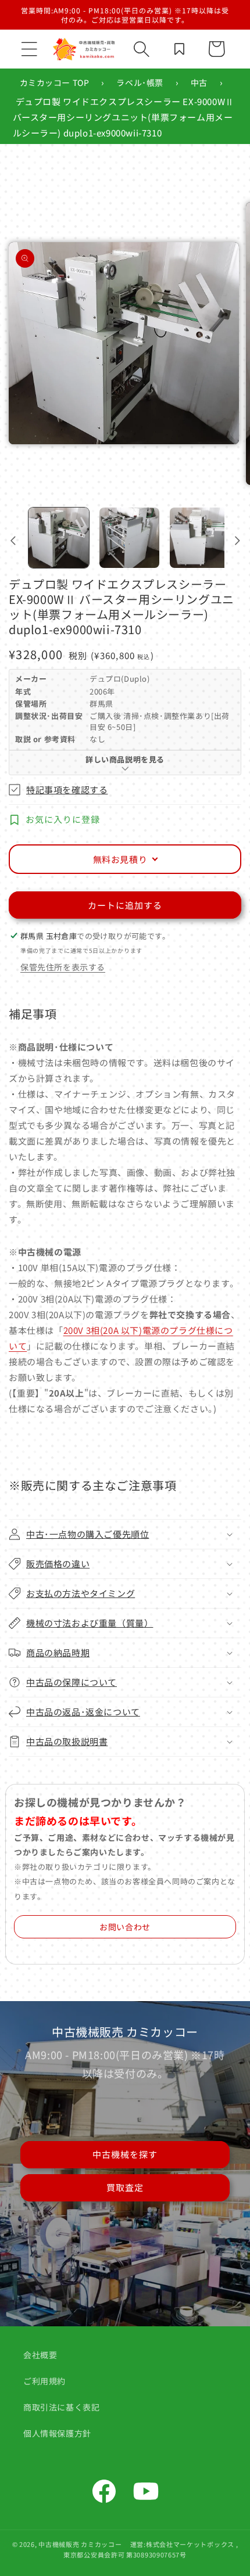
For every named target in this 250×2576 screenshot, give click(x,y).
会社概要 (40, 2355)
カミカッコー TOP (55, 82)
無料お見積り (120, 859)
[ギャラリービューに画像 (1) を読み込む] (59, 538)
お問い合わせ (125, 1927)
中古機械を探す (125, 2154)
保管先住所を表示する (63, 967)
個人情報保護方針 (57, 2433)
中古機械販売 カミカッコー (80, 2544)
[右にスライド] (237, 541)
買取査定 (125, 2187)
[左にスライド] (13, 541)
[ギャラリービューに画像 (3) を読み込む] (200, 538)
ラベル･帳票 (140, 82)
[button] (29, 49)
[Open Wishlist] (179, 49)
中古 (199, 82)
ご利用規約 (44, 2381)
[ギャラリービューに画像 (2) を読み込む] (130, 538)
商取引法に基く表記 (61, 2407)
